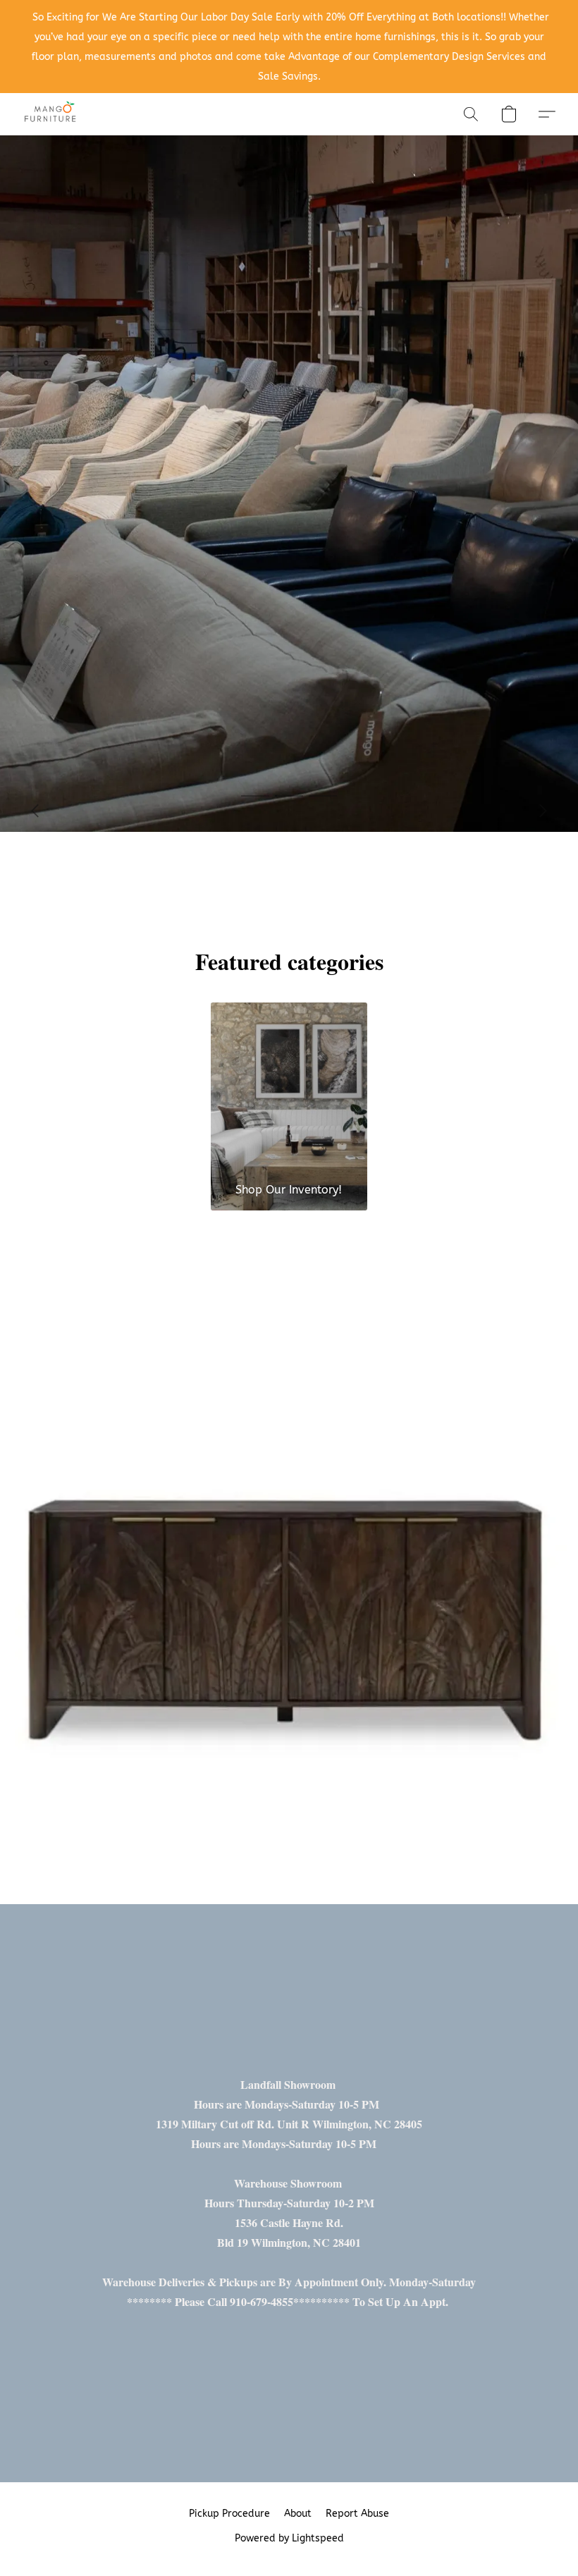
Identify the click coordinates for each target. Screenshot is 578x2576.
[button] (51, 114)
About (298, 2514)
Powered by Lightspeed (289, 2538)
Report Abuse (357, 2514)
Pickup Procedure (229, 2514)
